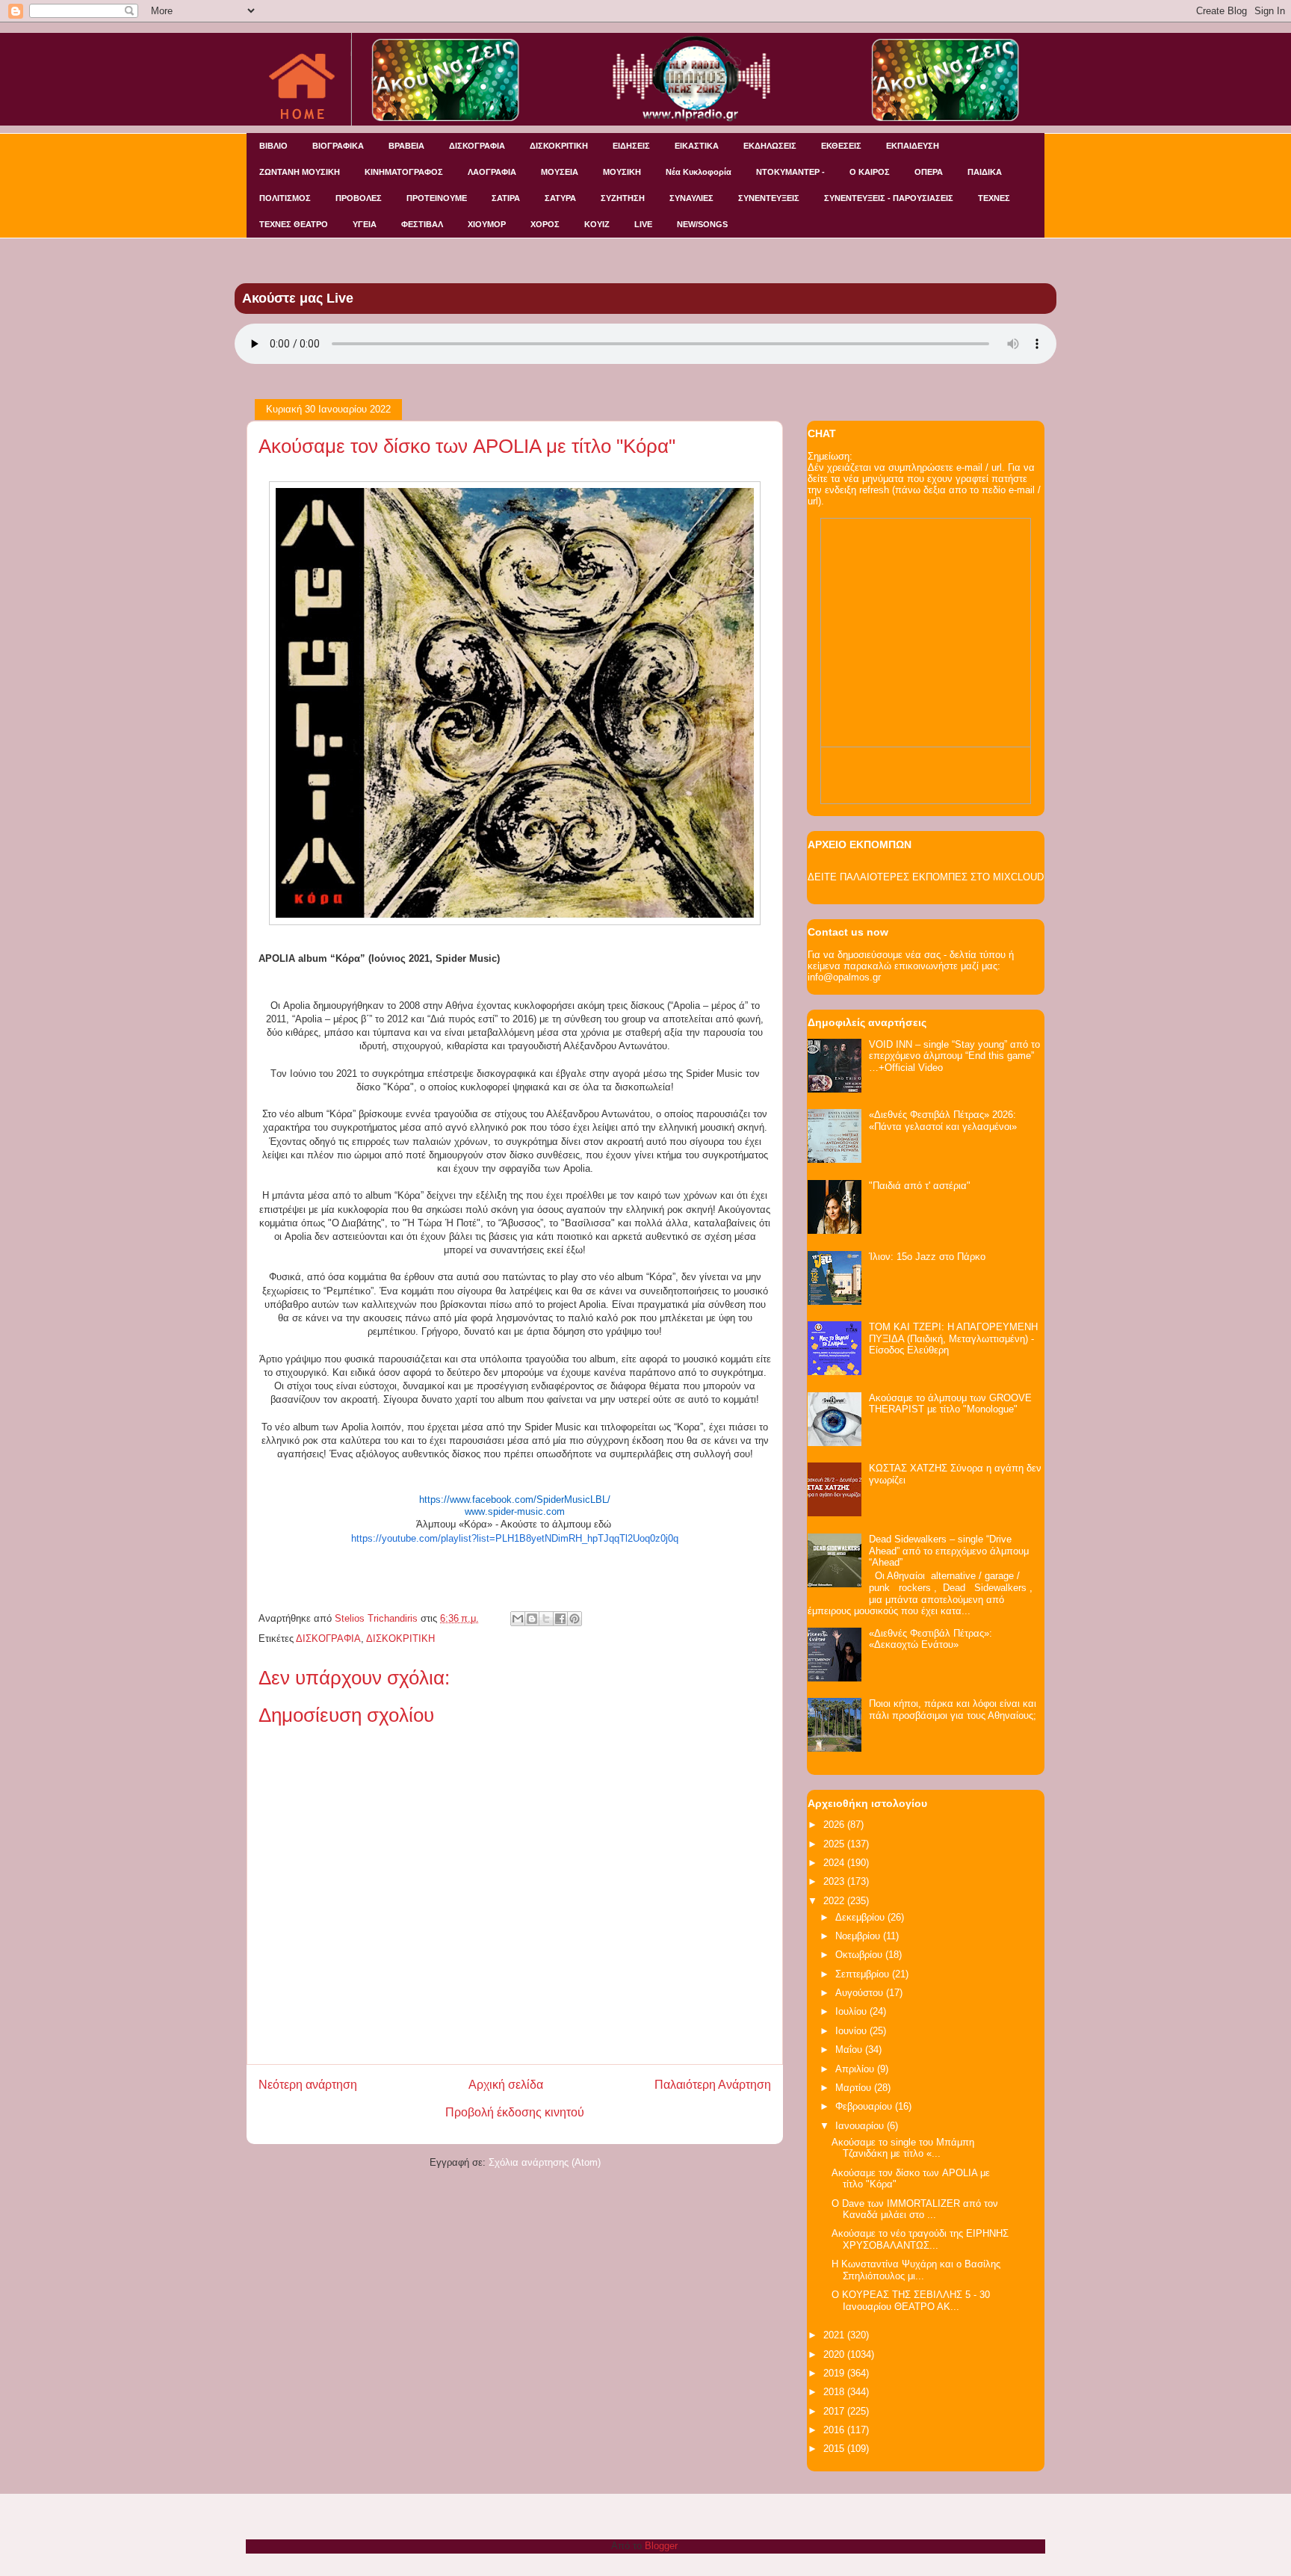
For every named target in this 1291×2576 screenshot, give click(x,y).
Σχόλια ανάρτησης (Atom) (545, 2162)
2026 (835, 1825)
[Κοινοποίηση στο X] (546, 1619)
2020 (835, 2354)
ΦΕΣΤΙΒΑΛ (422, 224)
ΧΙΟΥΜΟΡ (487, 224)
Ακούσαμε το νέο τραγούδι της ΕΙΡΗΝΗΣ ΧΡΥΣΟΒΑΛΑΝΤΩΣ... (920, 2239)
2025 (835, 1844)
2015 (835, 2449)
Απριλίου (856, 2069)
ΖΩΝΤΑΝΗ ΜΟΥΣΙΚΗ (300, 172)
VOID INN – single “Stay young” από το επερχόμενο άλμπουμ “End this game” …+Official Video (954, 1056)
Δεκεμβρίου (861, 1917)
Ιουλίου (852, 2011)
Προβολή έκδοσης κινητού (515, 2112)
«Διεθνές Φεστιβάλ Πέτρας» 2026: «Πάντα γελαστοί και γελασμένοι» (943, 1121)
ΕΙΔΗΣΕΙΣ (631, 146)
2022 (835, 1901)
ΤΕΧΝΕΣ (994, 198)
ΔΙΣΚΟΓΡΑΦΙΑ (477, 146)
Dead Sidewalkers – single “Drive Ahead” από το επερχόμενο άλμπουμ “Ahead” (949, 1551)
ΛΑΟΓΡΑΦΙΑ (492, 172)
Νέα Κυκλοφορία (699, 172)
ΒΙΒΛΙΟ (273, 146)
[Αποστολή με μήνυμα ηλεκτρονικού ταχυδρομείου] (518, 1619)
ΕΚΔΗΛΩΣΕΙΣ (770, 146)
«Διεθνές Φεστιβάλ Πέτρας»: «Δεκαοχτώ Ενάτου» (931, 1639)
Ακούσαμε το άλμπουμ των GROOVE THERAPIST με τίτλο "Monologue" (950, 1404)
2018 (835, 2392)
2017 (835, 2411)
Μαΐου (850, 2050)
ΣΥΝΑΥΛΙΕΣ (691, 198)
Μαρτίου (855, 2088)
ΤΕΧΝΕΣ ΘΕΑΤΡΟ (294, 224)
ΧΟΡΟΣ (545, 224)
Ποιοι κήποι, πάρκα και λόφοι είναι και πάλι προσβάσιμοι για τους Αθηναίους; (953, 1709)
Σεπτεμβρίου (864, 1974)
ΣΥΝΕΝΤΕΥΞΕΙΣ (769, 198)
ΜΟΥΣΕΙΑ (560, 172)
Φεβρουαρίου (865, 2106)
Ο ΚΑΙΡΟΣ (870, 172)
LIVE (643, 224)
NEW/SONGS (702, 224)
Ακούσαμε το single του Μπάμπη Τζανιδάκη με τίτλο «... (903, 2148)
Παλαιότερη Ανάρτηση (713, 2085)
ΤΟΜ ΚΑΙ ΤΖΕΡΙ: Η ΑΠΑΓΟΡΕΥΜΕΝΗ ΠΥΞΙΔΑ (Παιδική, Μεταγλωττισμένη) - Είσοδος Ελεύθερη (953, 1338)
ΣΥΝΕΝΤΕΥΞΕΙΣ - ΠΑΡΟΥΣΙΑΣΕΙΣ (889, 198)
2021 (835, 2335)
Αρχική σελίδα (506, 2085)
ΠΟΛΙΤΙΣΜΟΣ (285, 198)
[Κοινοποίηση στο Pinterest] (575, 1619)
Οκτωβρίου (860, 1955)
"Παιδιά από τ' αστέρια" (920, 1186)
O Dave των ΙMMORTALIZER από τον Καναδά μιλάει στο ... (915, 2209)
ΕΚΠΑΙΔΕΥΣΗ (913, 146)
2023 (835, 1881)
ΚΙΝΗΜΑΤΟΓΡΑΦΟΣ (404, 172)
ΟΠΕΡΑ (929, 172)
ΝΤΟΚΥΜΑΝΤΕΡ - (790, 172)
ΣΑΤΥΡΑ (560, 198)
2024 (835, 1863)
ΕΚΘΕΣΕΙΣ (841, 146)
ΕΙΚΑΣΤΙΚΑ (697, 146)
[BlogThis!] (532, 1619)
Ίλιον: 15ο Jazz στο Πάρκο (927, 1257)
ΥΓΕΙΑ (365, 224)
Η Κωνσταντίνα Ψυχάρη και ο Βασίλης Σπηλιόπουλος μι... (916, 2270)
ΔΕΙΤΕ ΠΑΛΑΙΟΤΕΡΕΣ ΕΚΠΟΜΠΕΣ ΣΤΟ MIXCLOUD (926, 877)
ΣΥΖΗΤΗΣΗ (623, 198)
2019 (835, 2373)
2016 (835, 2430)
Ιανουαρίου (861, 2126)
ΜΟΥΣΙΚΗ (622, 172)
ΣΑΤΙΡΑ (506, 198)
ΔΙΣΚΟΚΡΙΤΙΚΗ (559, 146)
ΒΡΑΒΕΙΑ (406, 146)
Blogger (661, 2546)
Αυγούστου (861, 1993)
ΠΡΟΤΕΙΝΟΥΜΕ (437, 198)
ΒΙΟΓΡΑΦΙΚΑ (338, 146)
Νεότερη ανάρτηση (308, 2085)
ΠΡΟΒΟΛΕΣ (359, 198)
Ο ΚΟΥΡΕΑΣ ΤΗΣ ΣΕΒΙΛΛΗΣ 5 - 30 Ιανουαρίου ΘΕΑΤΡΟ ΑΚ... (911, 2301)
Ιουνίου (852, 2031)
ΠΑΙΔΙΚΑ (985, 172)
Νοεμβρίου (859, 1936)
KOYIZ (597, 224)
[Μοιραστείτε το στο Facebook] (560, 1619)
